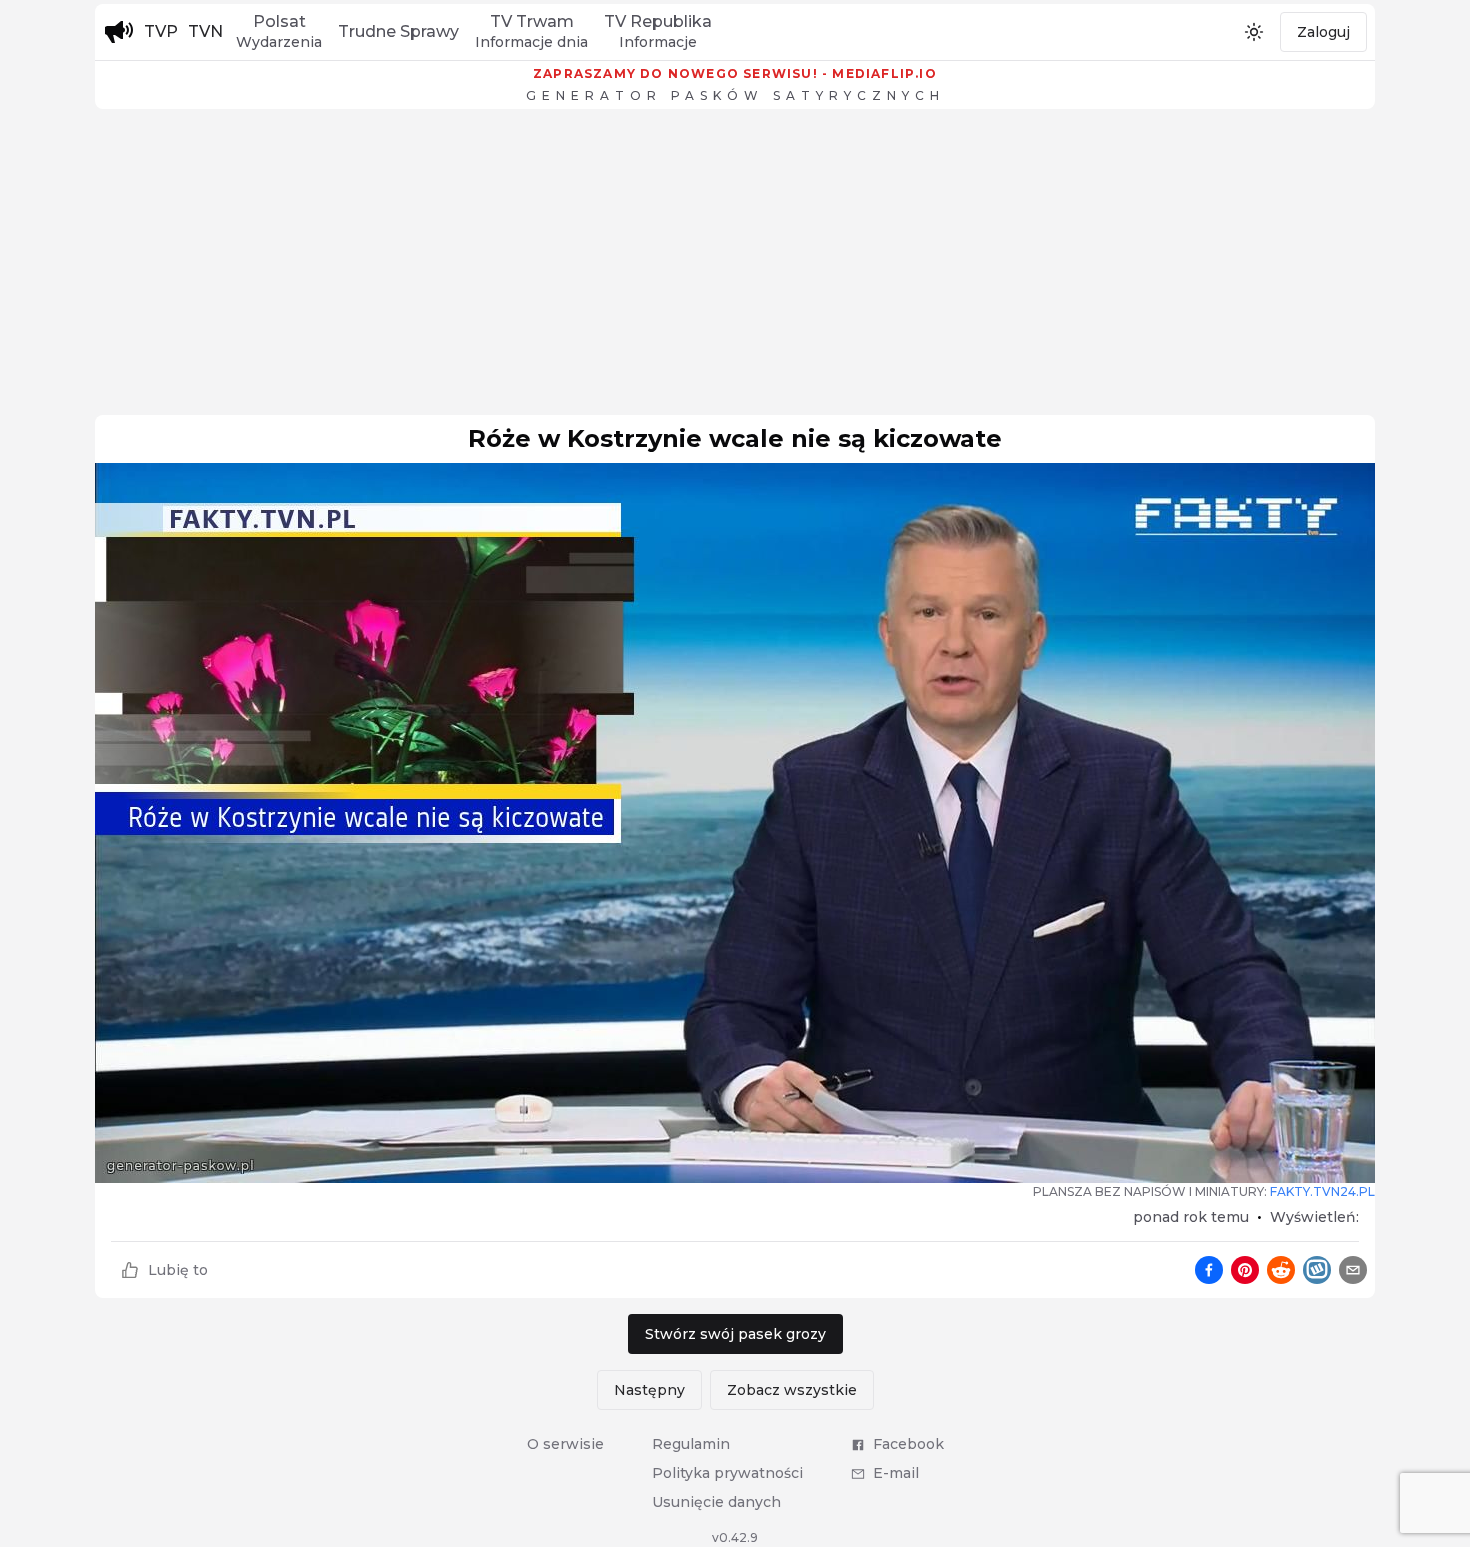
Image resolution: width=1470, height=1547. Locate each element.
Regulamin (691, 1444)
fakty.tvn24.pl (1322, 1191)
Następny (649, 1390)
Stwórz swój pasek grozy (735, 1334)
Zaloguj (1323, 32)
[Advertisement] (735, 267)
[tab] (279, 32)
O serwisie (565, 1444)
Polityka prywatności (727, 1473)
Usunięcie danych (716, 1502)
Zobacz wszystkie (792, 1390)
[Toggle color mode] (1254, 32)
